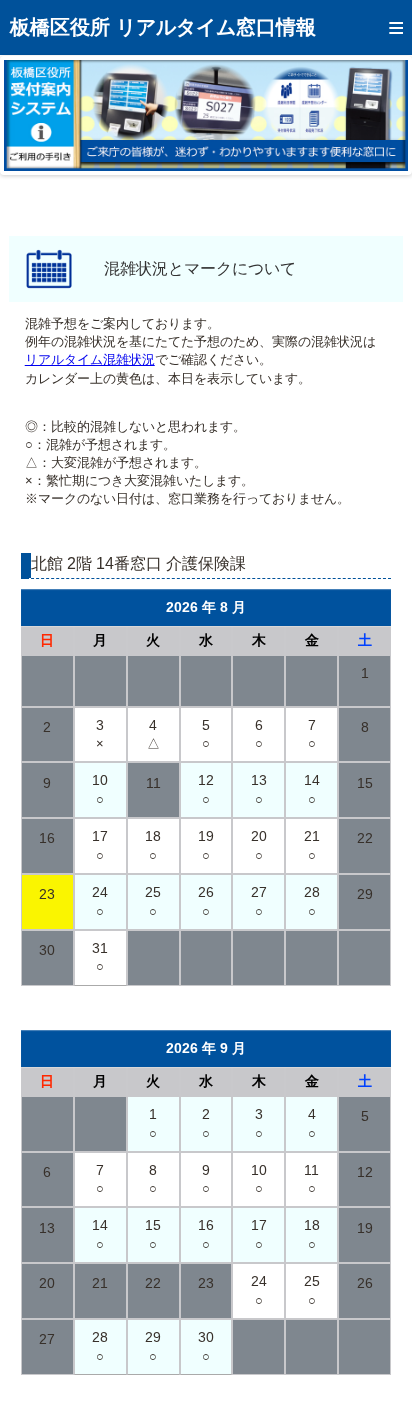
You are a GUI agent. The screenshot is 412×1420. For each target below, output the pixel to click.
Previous (34, 115)
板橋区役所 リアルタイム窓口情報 (163, 27)
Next (378, 115)
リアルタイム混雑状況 (90, 359)
